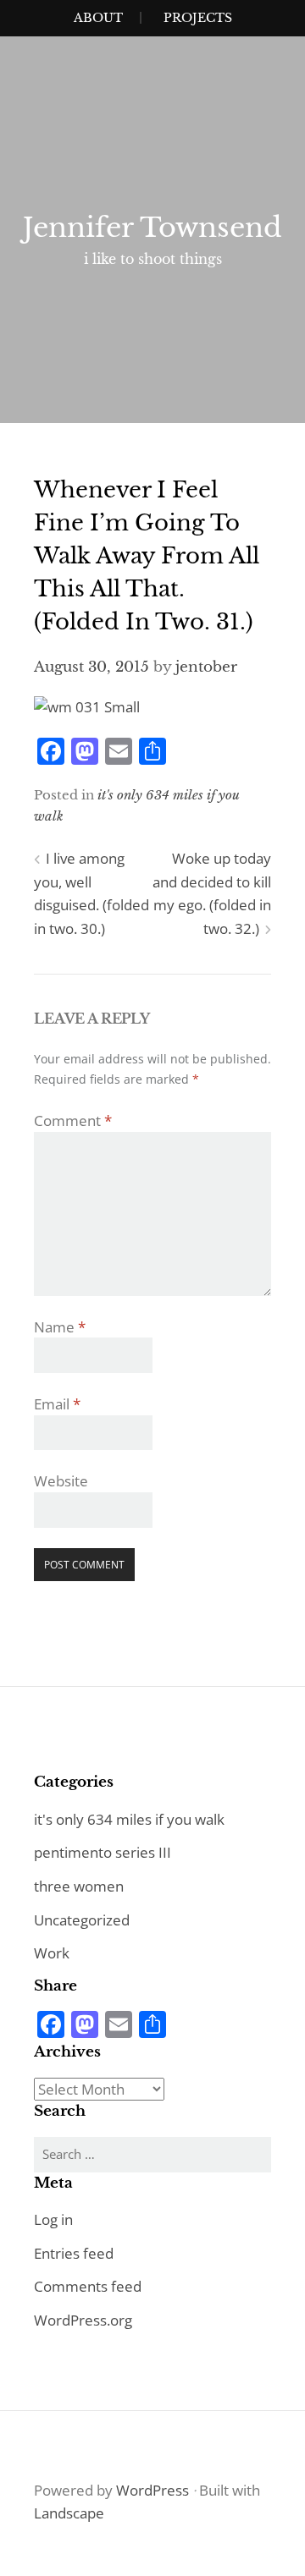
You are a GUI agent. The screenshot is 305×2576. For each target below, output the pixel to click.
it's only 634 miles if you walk (129, 1819)
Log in (53, 2219)
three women (79, 1886)
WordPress (152, 2490)
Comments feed (88, 2286)
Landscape (69, 2513)
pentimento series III (103, 1852)
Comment (73, 1120)
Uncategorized (82, 1920)
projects (198, 18)
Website (61, 1481)
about (98, 18)
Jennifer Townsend (152, 228)
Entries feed (74, 2253)
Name (60, 1327)
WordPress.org (83, 2320)
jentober (206, 667)
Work (52, 1953)
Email (57, 1404)
